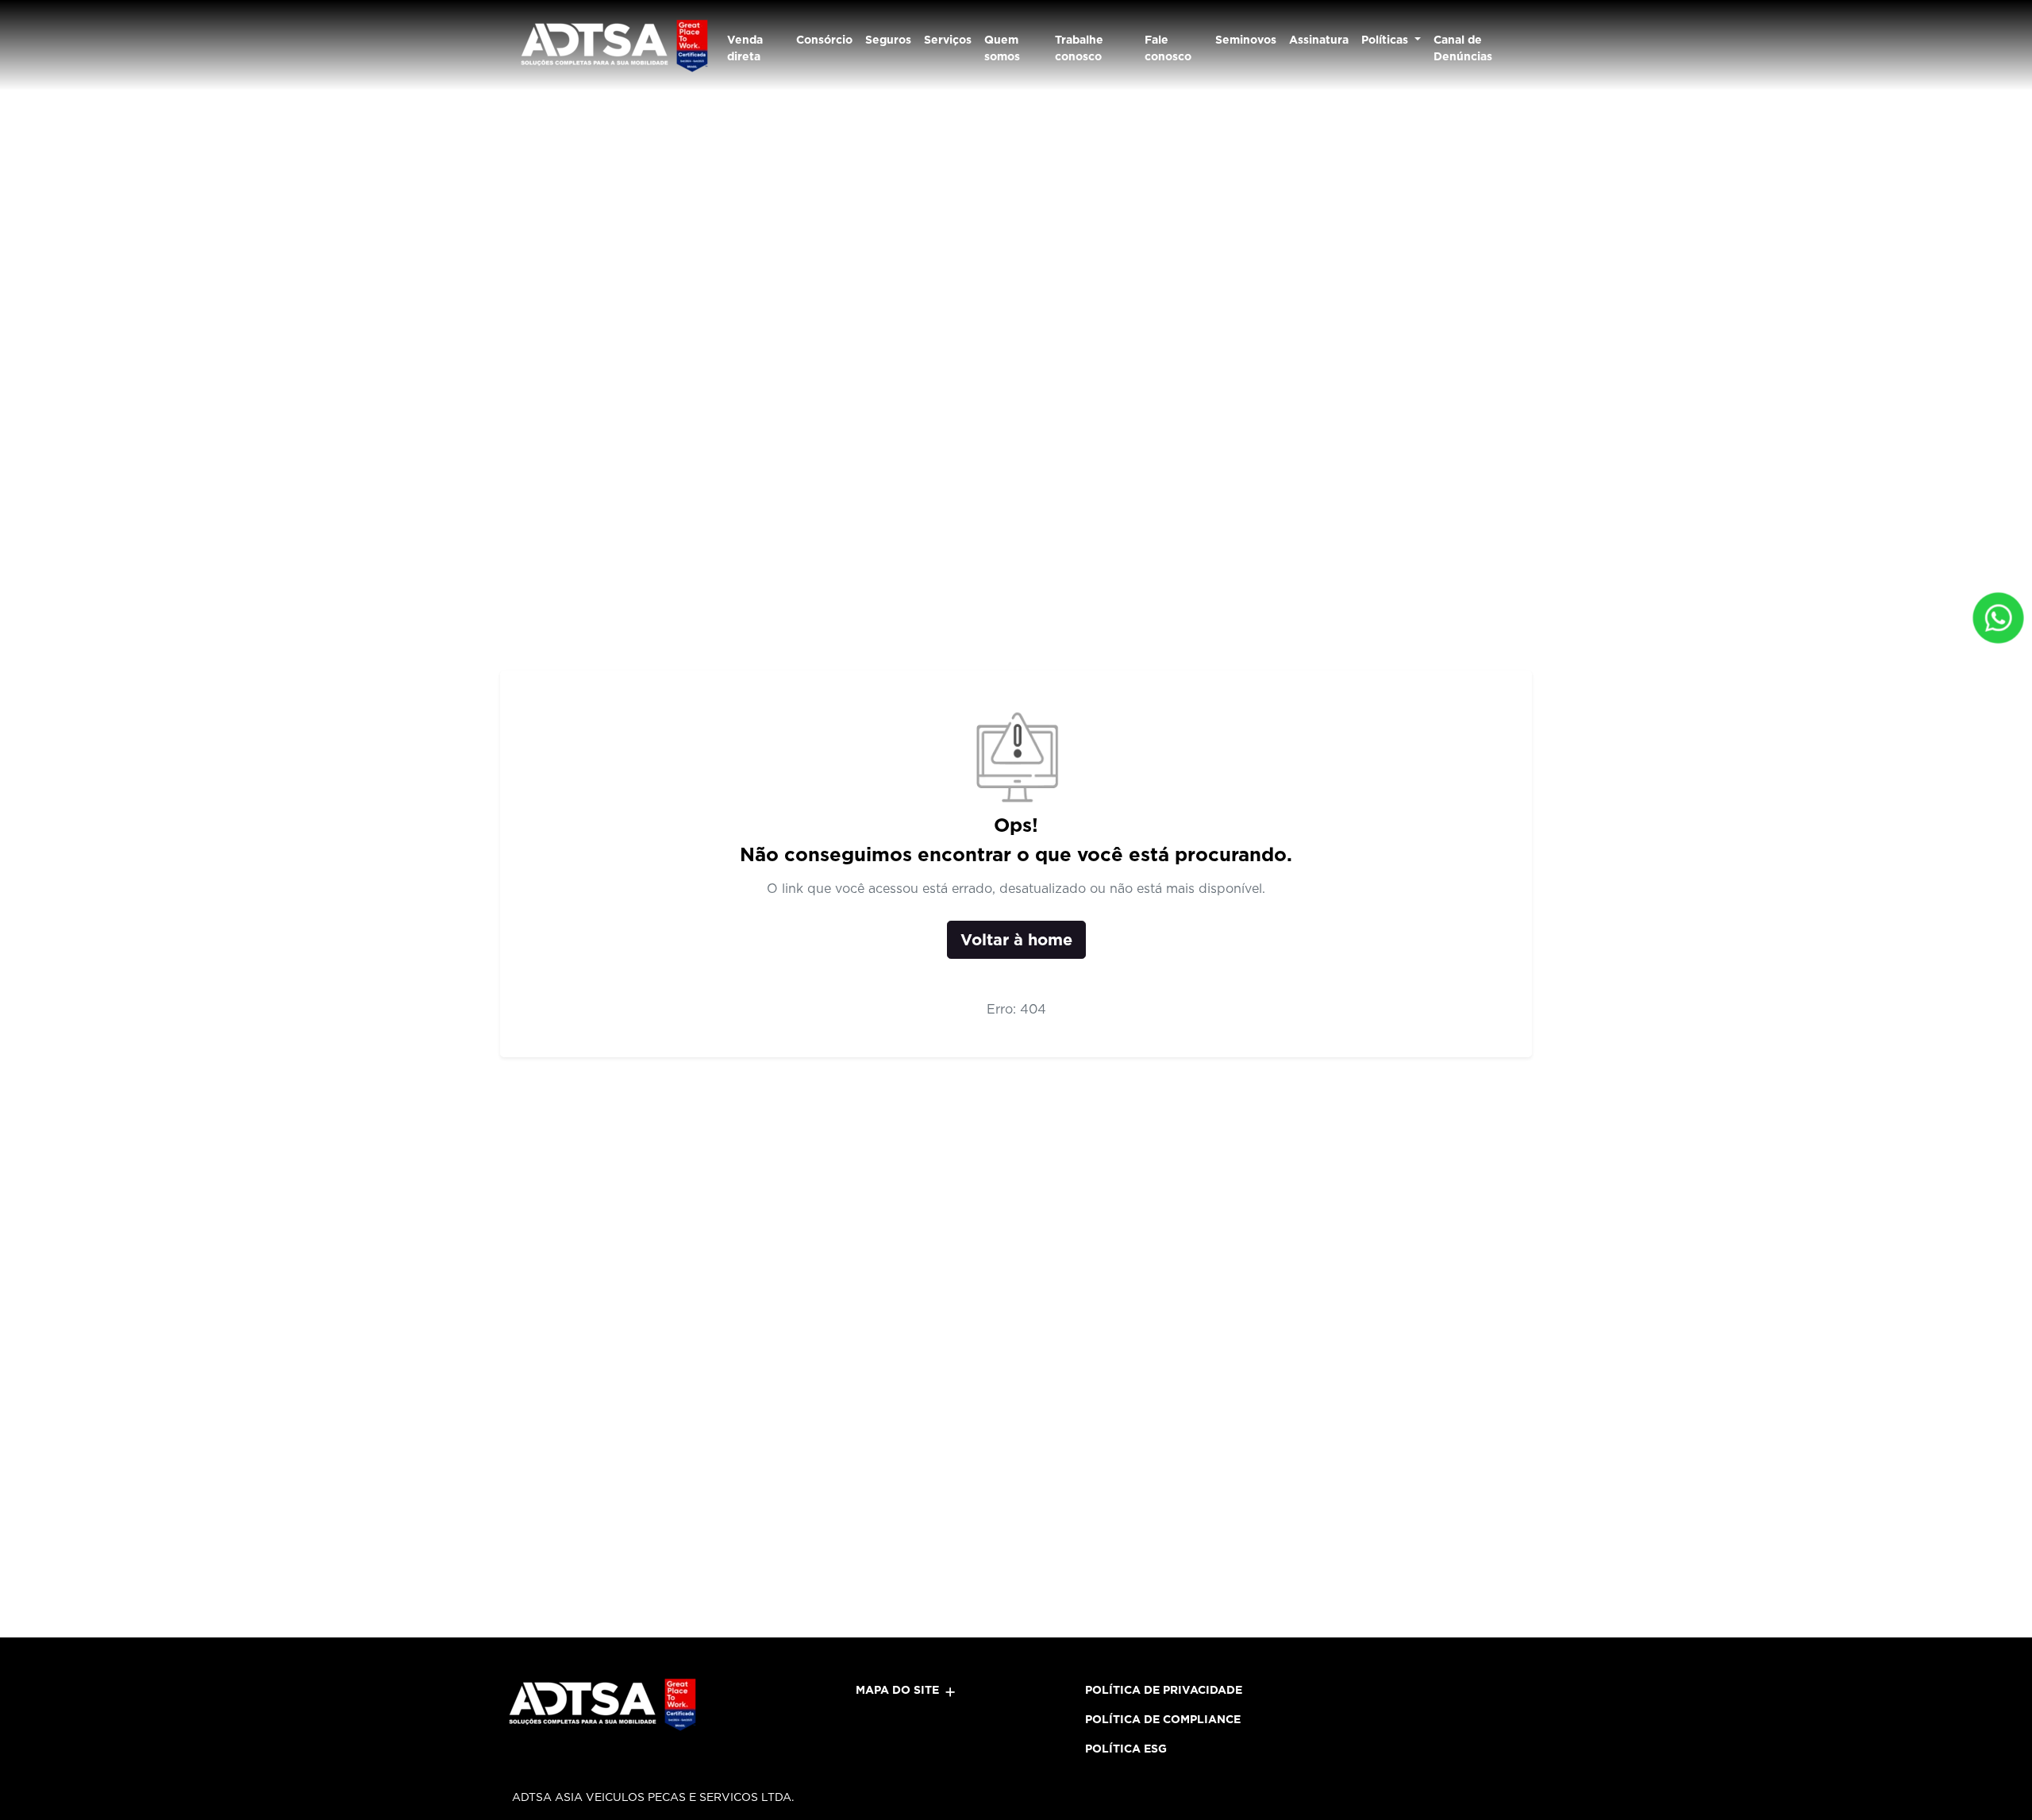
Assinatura (1319, 40)
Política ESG (1126, 1749)
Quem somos (1002, 48)
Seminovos (1246, 40)
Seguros (888, 40)
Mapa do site (897, 1690)
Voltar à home (1016, 940)
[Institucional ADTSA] (613, 45)
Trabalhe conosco (1079, 48)
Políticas (1386, 40)
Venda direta (745, 48)
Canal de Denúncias (1463, 48)
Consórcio (824, 40)
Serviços (948, 40)
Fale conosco (1168, 48)
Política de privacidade (1164, 1690)
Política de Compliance (1163, 1719)
